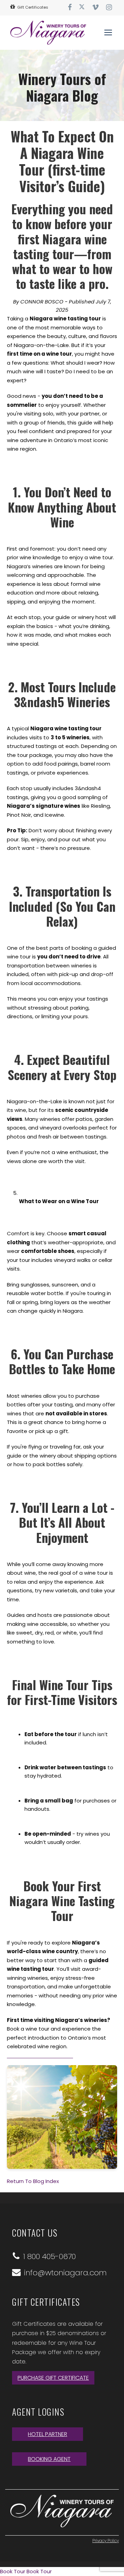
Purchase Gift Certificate (53, 2378)
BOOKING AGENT (49, 2459)
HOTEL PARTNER (48, 2434)
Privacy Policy (106, 2541)
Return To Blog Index (33, 2181)
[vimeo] (95, 7)
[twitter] (82, 7)
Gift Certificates (32, 7)
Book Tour (13, 2571)
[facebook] (70, 7)
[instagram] (109, 7)
